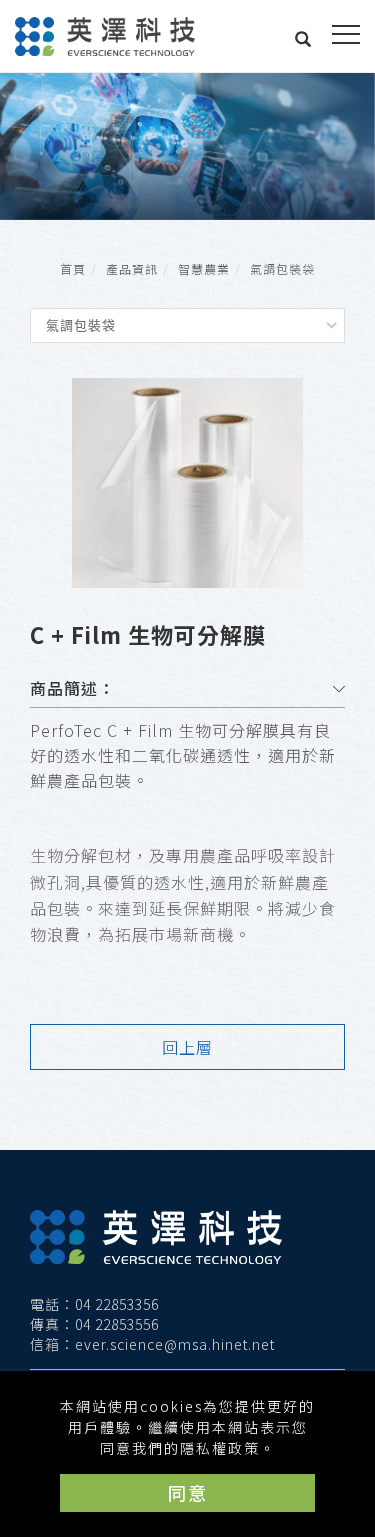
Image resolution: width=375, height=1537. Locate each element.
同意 (188, 1492)
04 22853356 (117, 1304)
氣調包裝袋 (282, 268)
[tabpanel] (187, 146)
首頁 (73, 268)
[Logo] (105, 34)
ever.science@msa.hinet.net (175, 1344)
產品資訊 (132, 268)
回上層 (187, 1047)
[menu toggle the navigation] (346, 35)
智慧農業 (204, 268)
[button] (303, 41)
